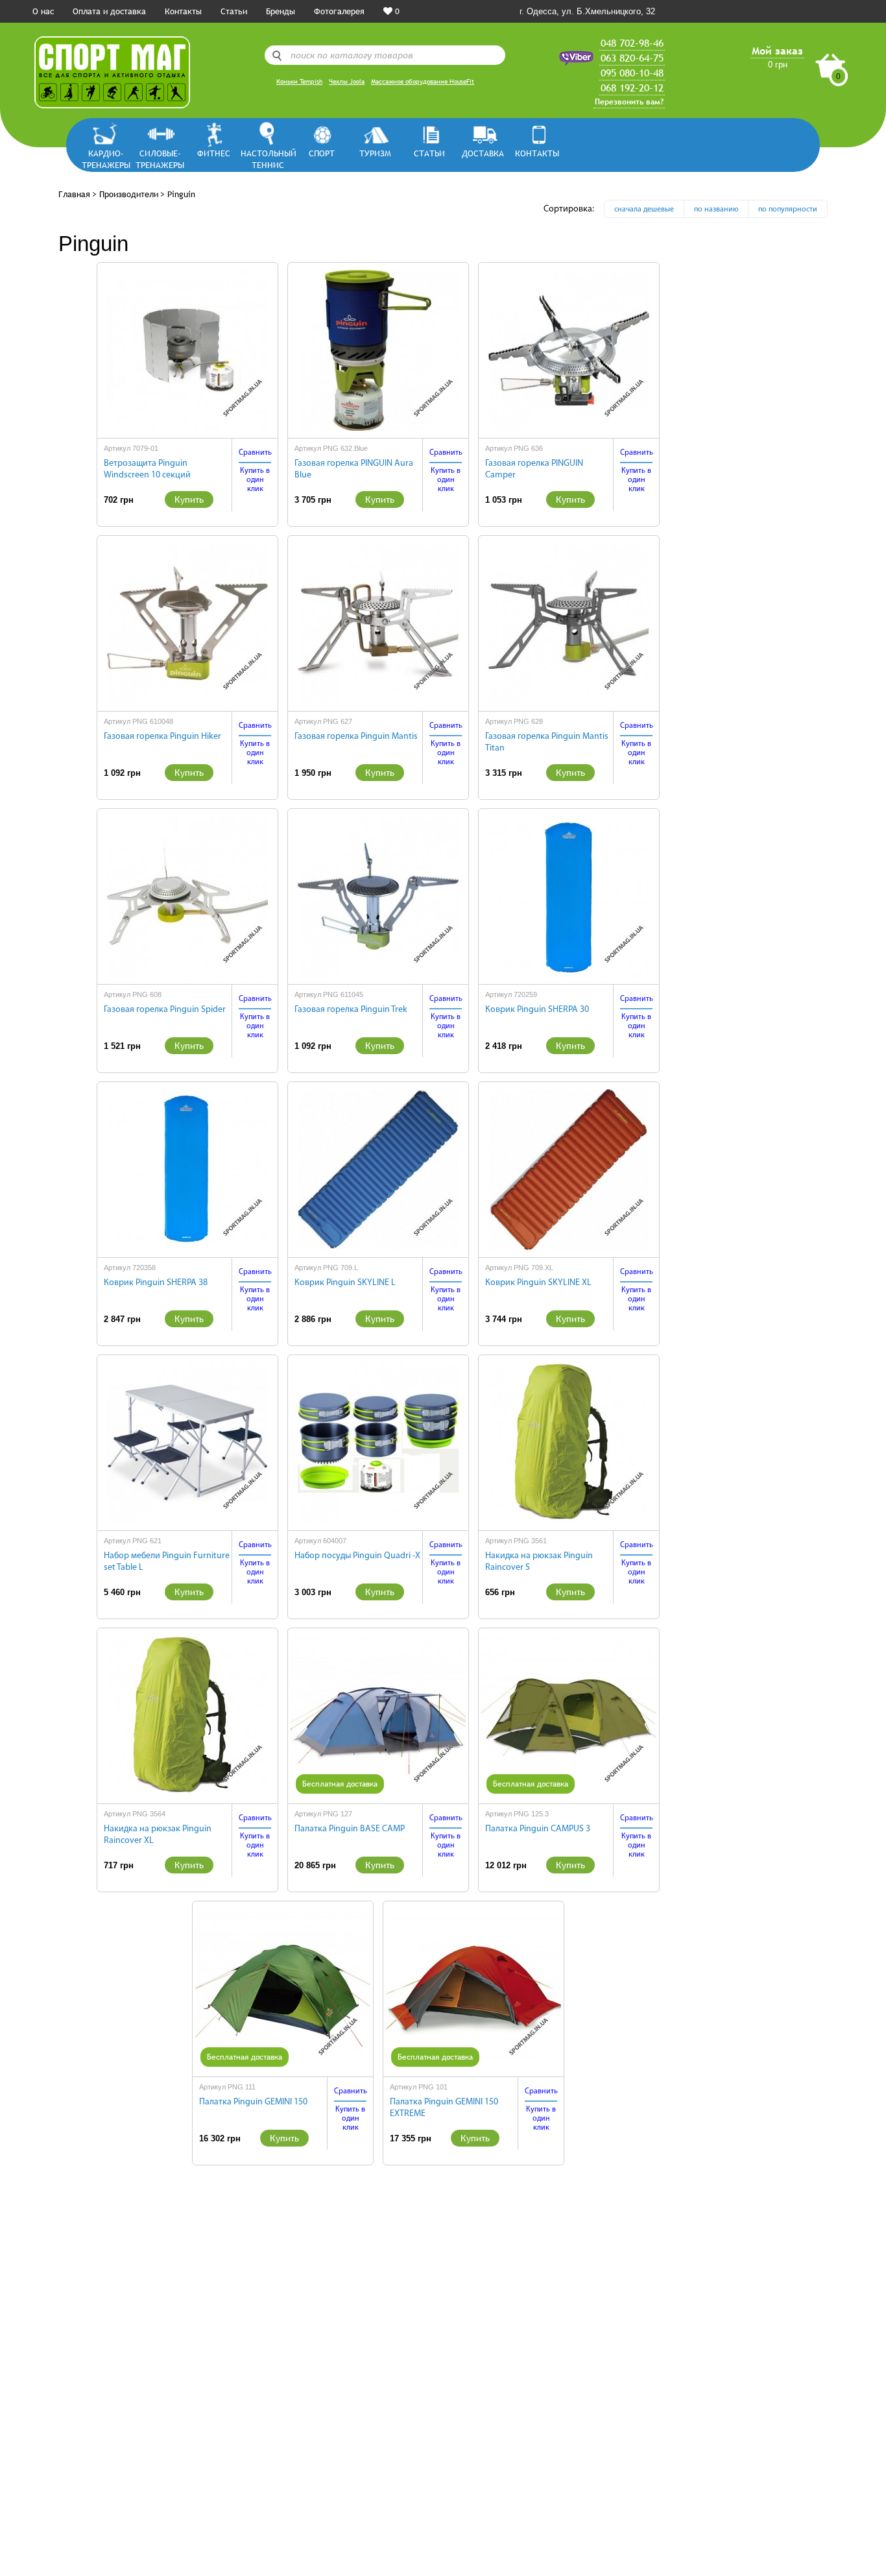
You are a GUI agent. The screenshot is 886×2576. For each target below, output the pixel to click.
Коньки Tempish (299, 81)
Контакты (183, 11)
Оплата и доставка (109, 11)
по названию (716, 210)
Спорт (322, 153)
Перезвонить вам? (629, 102)
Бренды (281, 11)
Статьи (234, 11)
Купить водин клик (255, 480)
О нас (43, 11)
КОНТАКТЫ (537, 153)
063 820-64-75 (632, 58)
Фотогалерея (339, 11)
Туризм (375, 153)
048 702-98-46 (632, 43)
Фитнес (214, 153)
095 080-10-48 (632, 73)
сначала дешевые (644, 210)
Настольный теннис (268, 159)
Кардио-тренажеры (106, 159)
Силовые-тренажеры (160, 159)
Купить (189, 500)
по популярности (788, 210)
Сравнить (255, 453)
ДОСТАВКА (483, 153)
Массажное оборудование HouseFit (423, 81)
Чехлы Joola (347, 81)
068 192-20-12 (632, 88)
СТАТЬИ (429, 153)
